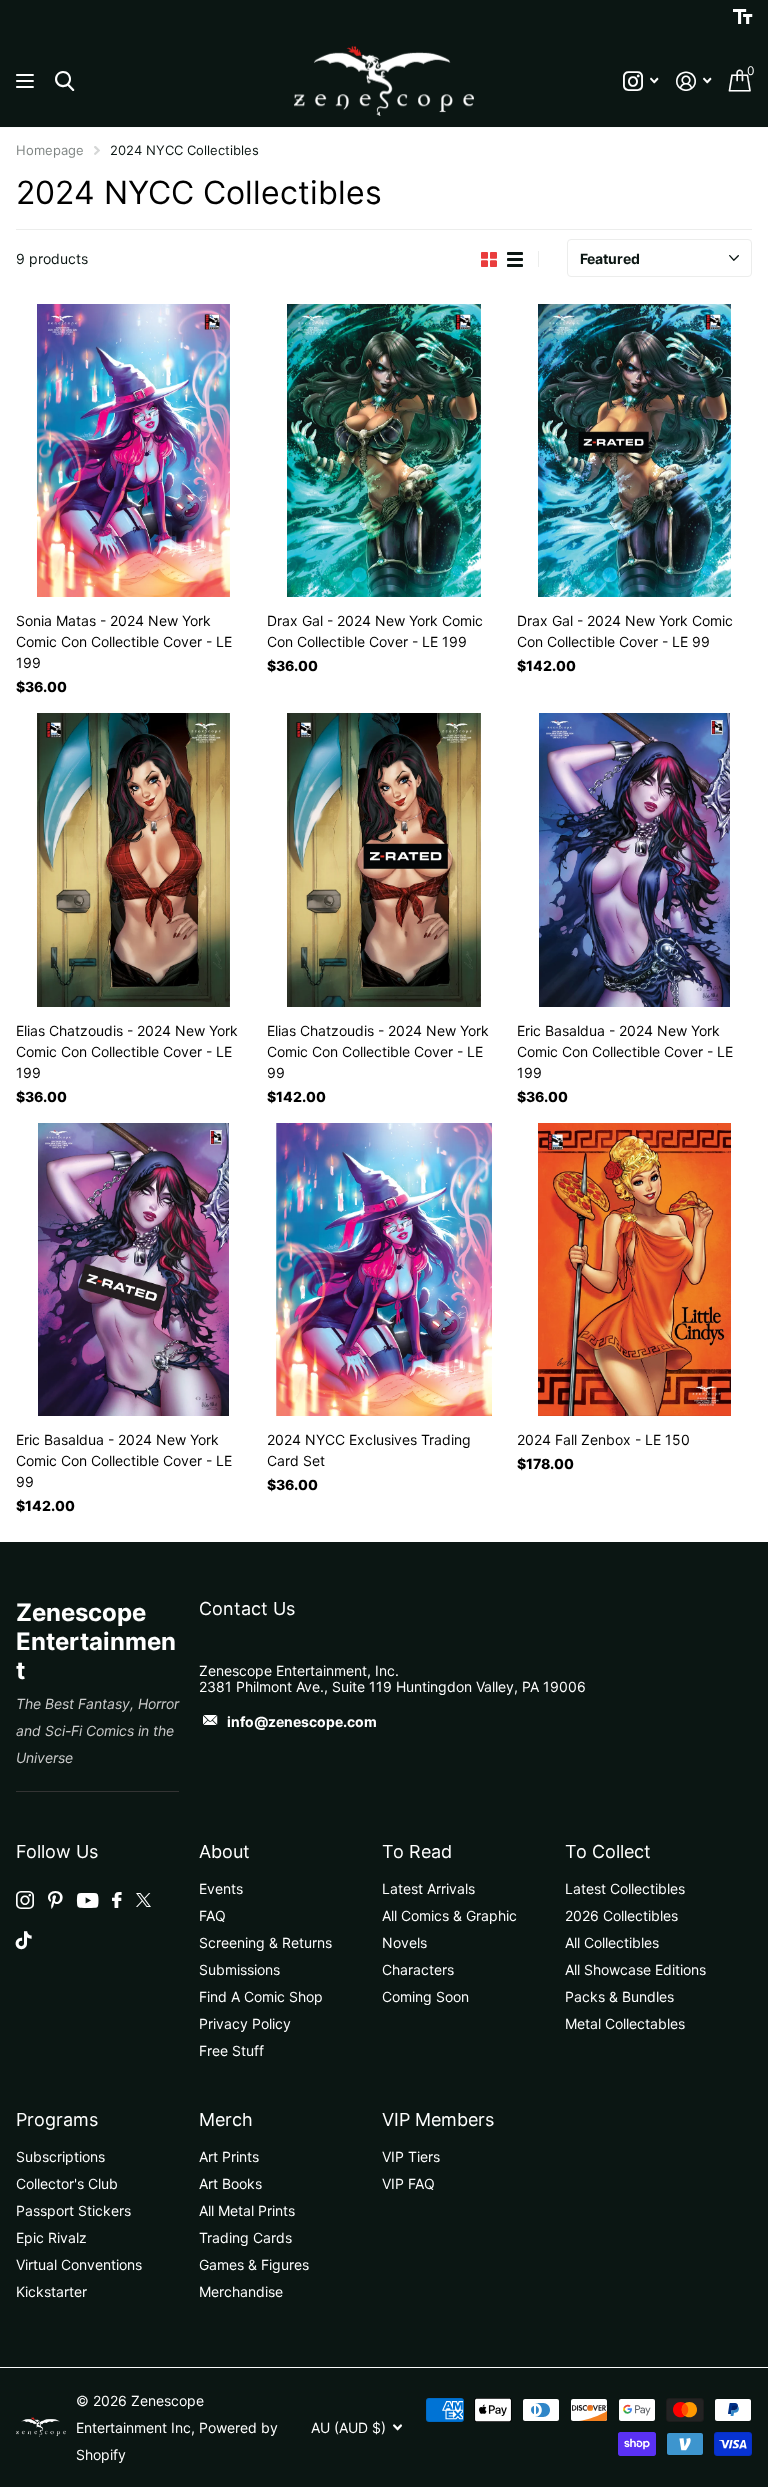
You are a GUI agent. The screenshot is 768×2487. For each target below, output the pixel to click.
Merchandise (241, 2291)
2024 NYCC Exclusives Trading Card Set (369, 1450)
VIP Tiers (411, 2156)
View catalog (27, 81)
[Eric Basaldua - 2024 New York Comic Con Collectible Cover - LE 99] (133, 1269)
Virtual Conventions (79, 2264)
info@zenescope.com (302, 1721)
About (224, 1851)
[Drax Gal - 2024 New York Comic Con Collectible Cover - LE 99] (634, 450)
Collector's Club (67, 2183)
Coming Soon (425, 1996)
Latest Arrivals (428, 1888)
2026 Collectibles (621, 1915)
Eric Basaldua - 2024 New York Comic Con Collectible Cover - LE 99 (124, 1460)
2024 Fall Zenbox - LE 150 (603, 1439)
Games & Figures (254, 2264)
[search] (64, 81)
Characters (418, 1969)
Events (221, 1888)
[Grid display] (489, 259)
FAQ (212, 1915)
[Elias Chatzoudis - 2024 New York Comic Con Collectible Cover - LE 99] (384, 859)
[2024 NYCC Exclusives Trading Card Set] (384, 1269)
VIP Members (438, 2119)
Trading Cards (245, 2237)
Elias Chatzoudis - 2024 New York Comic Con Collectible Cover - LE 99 (378, 1051)
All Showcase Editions (635, 1969)
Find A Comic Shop (261, 1996)
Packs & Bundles (619, 1996)
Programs (57, 2119)
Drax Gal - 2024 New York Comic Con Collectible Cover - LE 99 (625, 631)
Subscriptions (60, 2156)
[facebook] (117, 1900)
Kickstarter (51, 2291)
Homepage (50, 150)
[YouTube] (87, 1900)
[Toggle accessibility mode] (742, 17)
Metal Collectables (625, 2023)
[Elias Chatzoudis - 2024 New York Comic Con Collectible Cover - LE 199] (133, 859)
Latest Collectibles (625, 1888)
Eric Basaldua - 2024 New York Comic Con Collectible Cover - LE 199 (625, 1051)
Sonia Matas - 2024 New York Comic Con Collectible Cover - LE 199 (124, 641)
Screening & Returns (265, 1942)
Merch (226, 2119)
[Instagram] (25, 1900)
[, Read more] (640, 81)
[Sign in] (693, 81)
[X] (143, 1900)
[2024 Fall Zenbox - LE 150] (634, 1269)
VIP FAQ (408, 2183)
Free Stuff (231, 2050)
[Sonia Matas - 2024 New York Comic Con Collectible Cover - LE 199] (133, 450)
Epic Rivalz (51, 2237)
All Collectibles (612, 1942)
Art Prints (229, 2156)
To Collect (608, 1851)
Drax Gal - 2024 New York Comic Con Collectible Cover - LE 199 (375, 631)
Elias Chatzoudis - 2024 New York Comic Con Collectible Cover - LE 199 (127, 1051)
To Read (417, 1851)
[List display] (515, 259)
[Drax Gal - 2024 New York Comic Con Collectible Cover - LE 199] (384, 450)
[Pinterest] (55, 1900)
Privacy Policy (245, 2023)
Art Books (230, 2183)
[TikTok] (24, 1940)
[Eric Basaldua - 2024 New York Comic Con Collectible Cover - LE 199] (634, 859)
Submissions (239, 1969)
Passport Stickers (73, 2210)
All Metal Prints (247, 2210)
